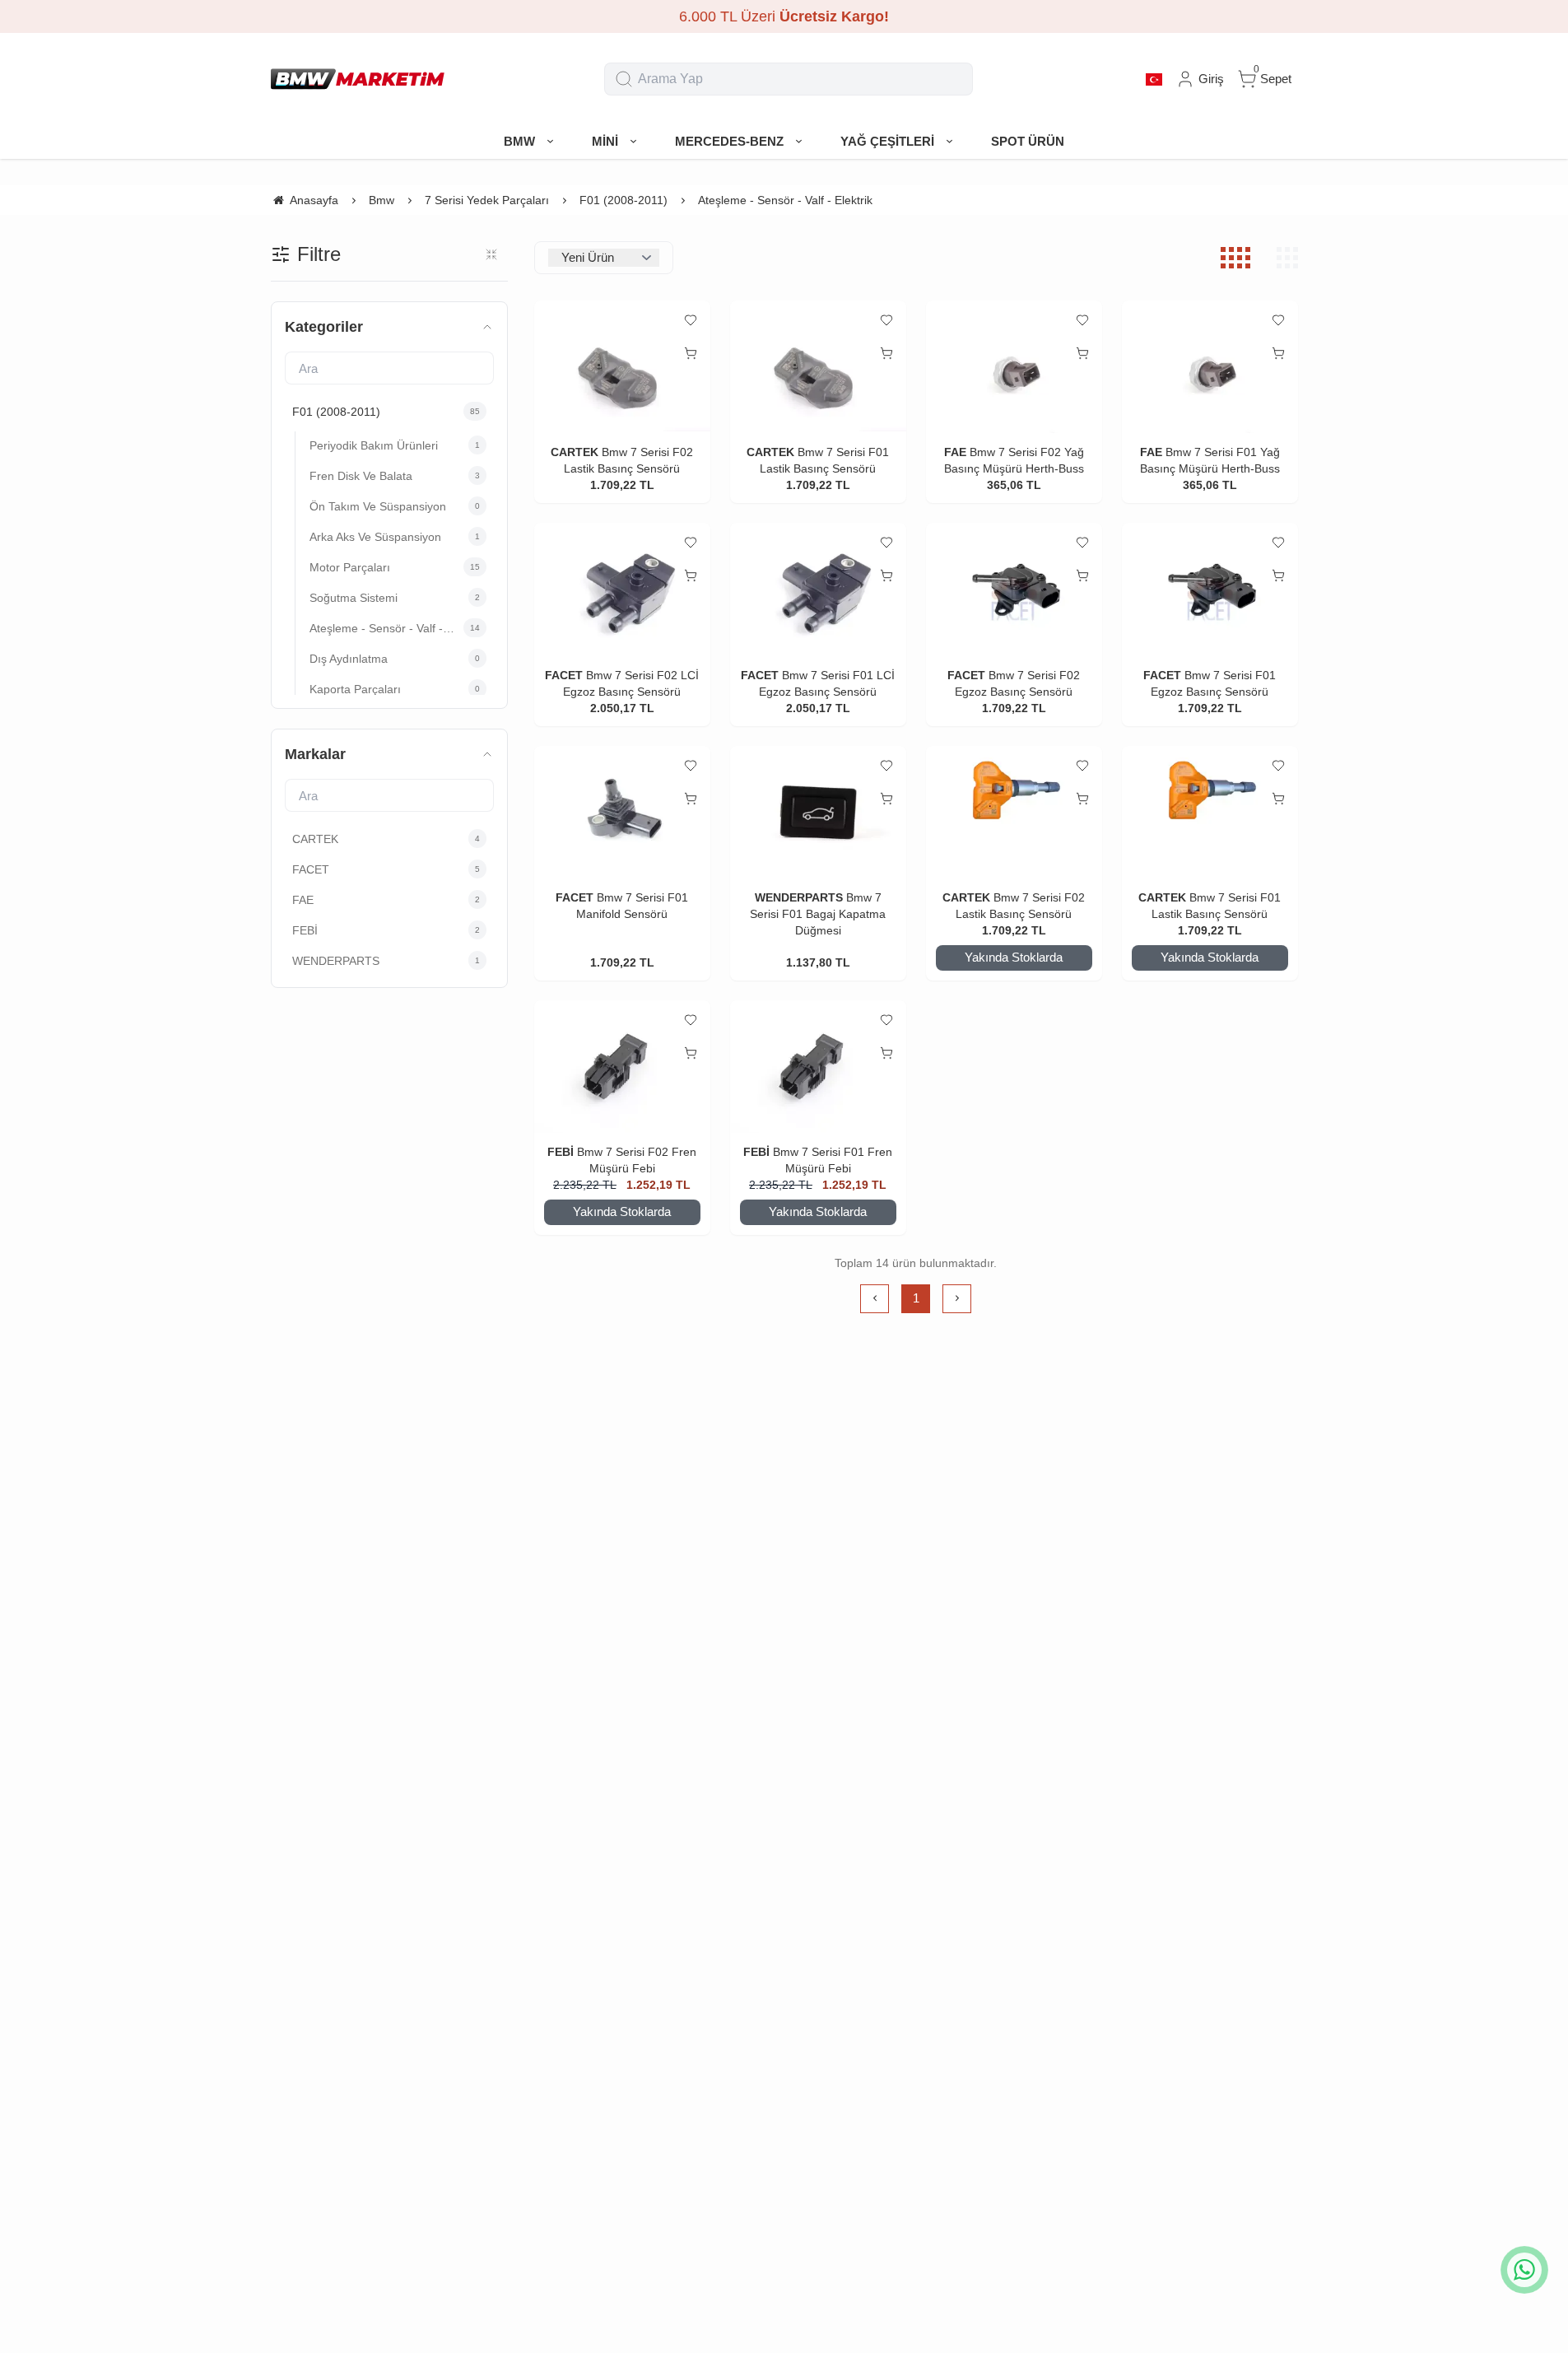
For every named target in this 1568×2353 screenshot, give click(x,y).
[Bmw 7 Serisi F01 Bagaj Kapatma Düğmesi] (818, 813)
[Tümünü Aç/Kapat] (491, 254)
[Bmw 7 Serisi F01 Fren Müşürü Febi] (818, 1067)
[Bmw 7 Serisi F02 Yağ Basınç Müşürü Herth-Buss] (1014, 367)
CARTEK (575, 452)
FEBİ (562, 1152)
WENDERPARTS (799, 897)
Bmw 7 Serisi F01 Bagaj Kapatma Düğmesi (818, 914)
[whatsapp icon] (1524, 2270)
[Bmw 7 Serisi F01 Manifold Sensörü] (622, 813)
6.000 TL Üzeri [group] (784, 16)
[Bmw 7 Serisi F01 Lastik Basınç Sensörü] (818, 367)
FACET (564, 675)
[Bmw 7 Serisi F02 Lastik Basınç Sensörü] (622, 367)
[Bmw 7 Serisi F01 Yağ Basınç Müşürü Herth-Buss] (1210, 367)
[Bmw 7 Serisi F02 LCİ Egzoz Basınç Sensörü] (622, 589)
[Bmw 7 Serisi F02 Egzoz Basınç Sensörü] (1014, 589)
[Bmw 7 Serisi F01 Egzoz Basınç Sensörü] (1210, 589)
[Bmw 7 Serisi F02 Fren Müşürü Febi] (622, 1067)
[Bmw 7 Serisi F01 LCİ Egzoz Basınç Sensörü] (818, 589)
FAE (955, 452)
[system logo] (358, 79)
